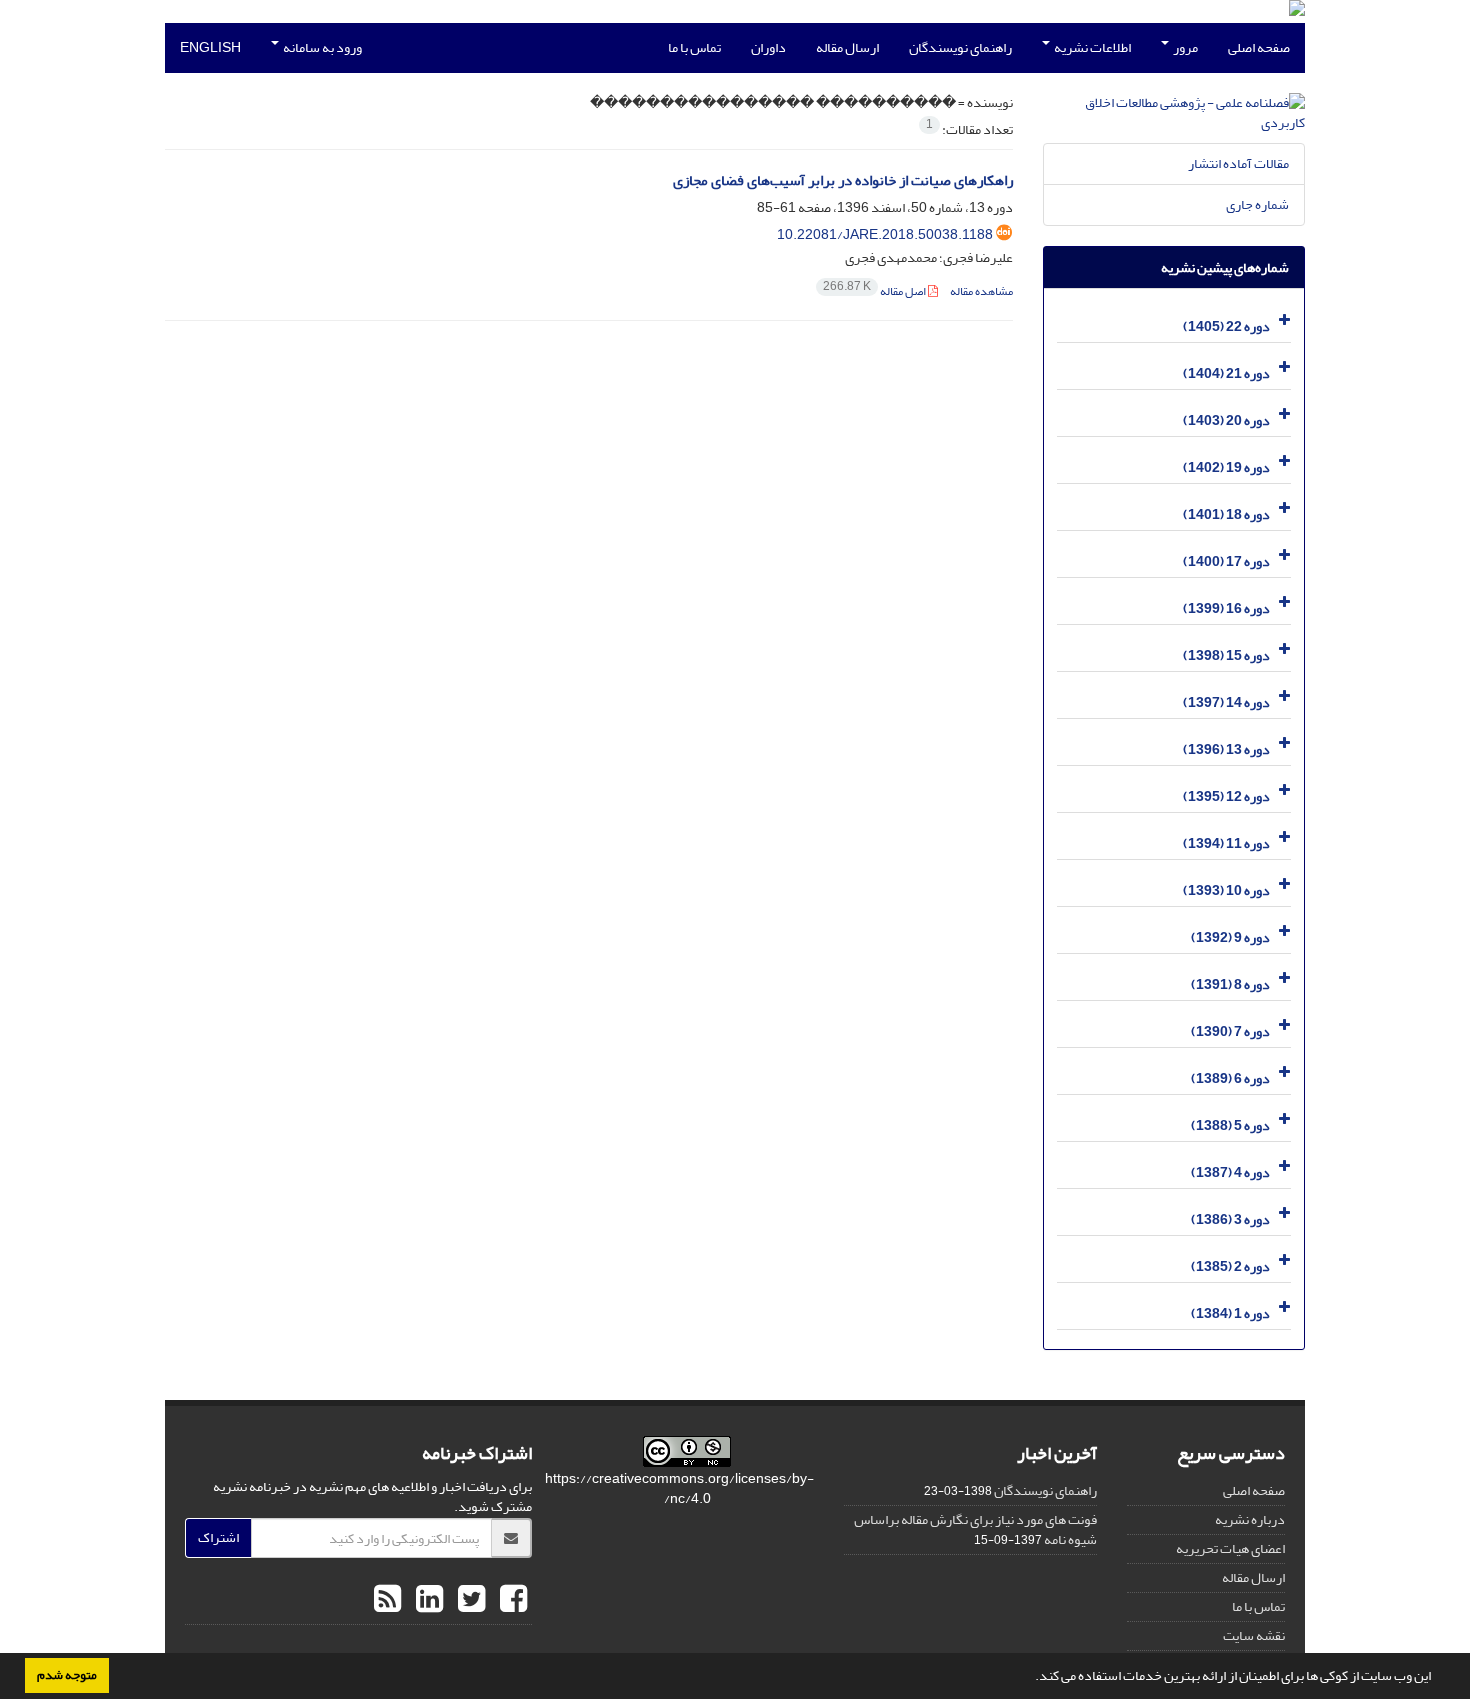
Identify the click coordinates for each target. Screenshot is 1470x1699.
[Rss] (387, 1600)
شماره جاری (1257, 204)
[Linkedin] (427, 1600)
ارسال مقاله (847, 47)
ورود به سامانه (321, 47)
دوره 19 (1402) (1226, 467)
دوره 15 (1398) (1226, 655)
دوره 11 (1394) (1226, 843)
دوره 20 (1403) (1226, 420)
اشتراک (218, 1537)
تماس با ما (694, 47)
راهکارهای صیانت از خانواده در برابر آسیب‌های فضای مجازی (843, 180)
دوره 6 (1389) (1230, 1078)
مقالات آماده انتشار (1238, 163)
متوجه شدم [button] (67, 1675)
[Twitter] (469, 1600)
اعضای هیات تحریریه (1230, 1548)
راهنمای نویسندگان (960, 47)
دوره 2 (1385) (1230, 1266)
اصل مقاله (875, 291)
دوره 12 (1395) (1226, 796)
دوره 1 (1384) (1230, 1313)
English (210, 47)
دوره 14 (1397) (1226, 702)
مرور (1184, 47)
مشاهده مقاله (981, 291)
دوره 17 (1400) (1226, 561)
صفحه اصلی (1259, 47)
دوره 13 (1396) (1226, 749)
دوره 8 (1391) (1230, 984)
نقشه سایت (1254, 1635)
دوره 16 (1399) (1226, 608)
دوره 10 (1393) (1226, 890)
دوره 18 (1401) (1226, 514)
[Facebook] (511, 1600)
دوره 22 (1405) (1226, 326)
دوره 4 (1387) (1230, 1172)
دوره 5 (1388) (1230, 1125)
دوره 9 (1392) (1230, 937)
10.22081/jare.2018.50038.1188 (885, 234)
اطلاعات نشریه (1091, 47)
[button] (1030, 1678)
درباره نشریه (1250, 1519)
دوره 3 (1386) (1230, 1219)
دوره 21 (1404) (1226, 373)
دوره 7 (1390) (1230, 1031)
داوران (768, 47)
